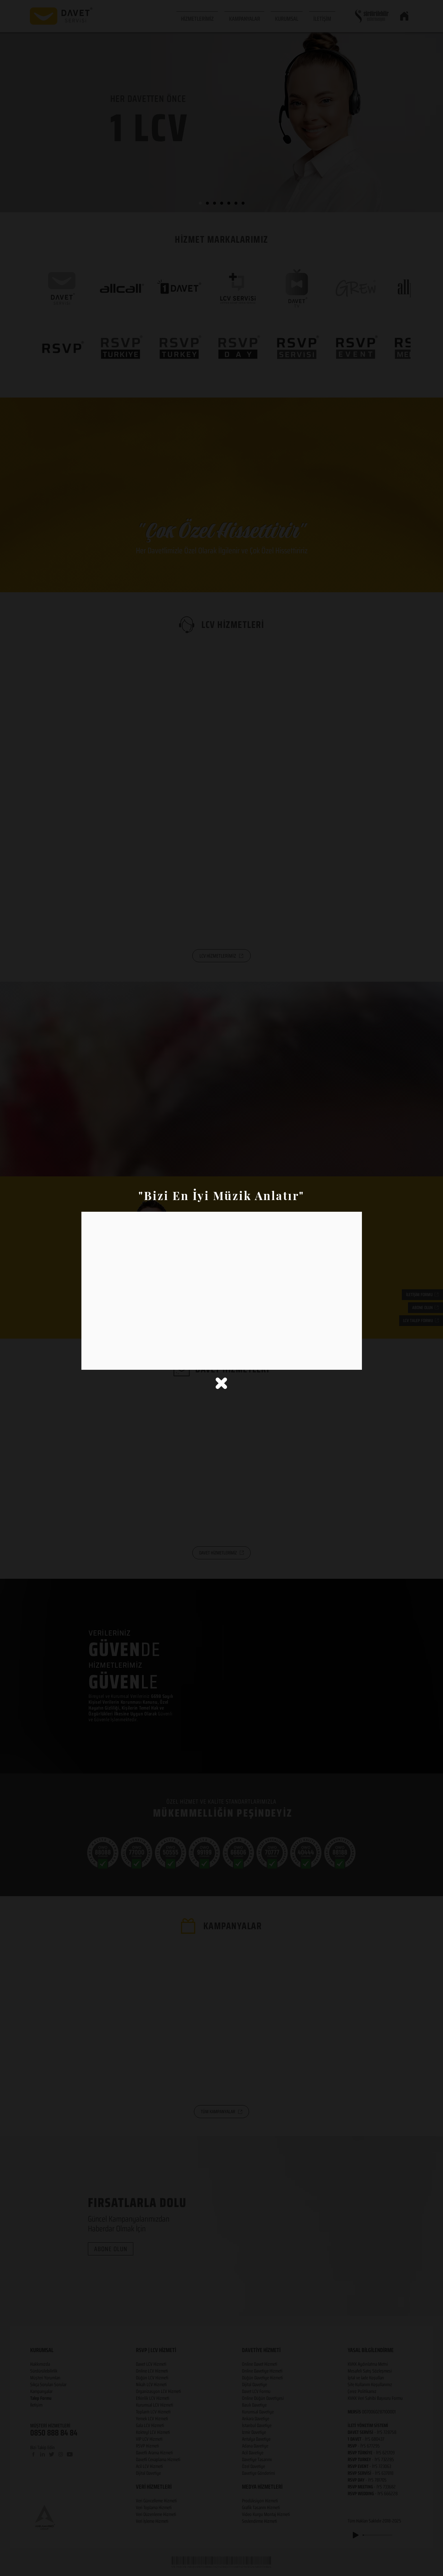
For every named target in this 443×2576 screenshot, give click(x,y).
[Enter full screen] (353, 1361)
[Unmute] (101, 1361)
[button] (221, 1383)
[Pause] (90, 1361)
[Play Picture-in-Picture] (342, 1361)
